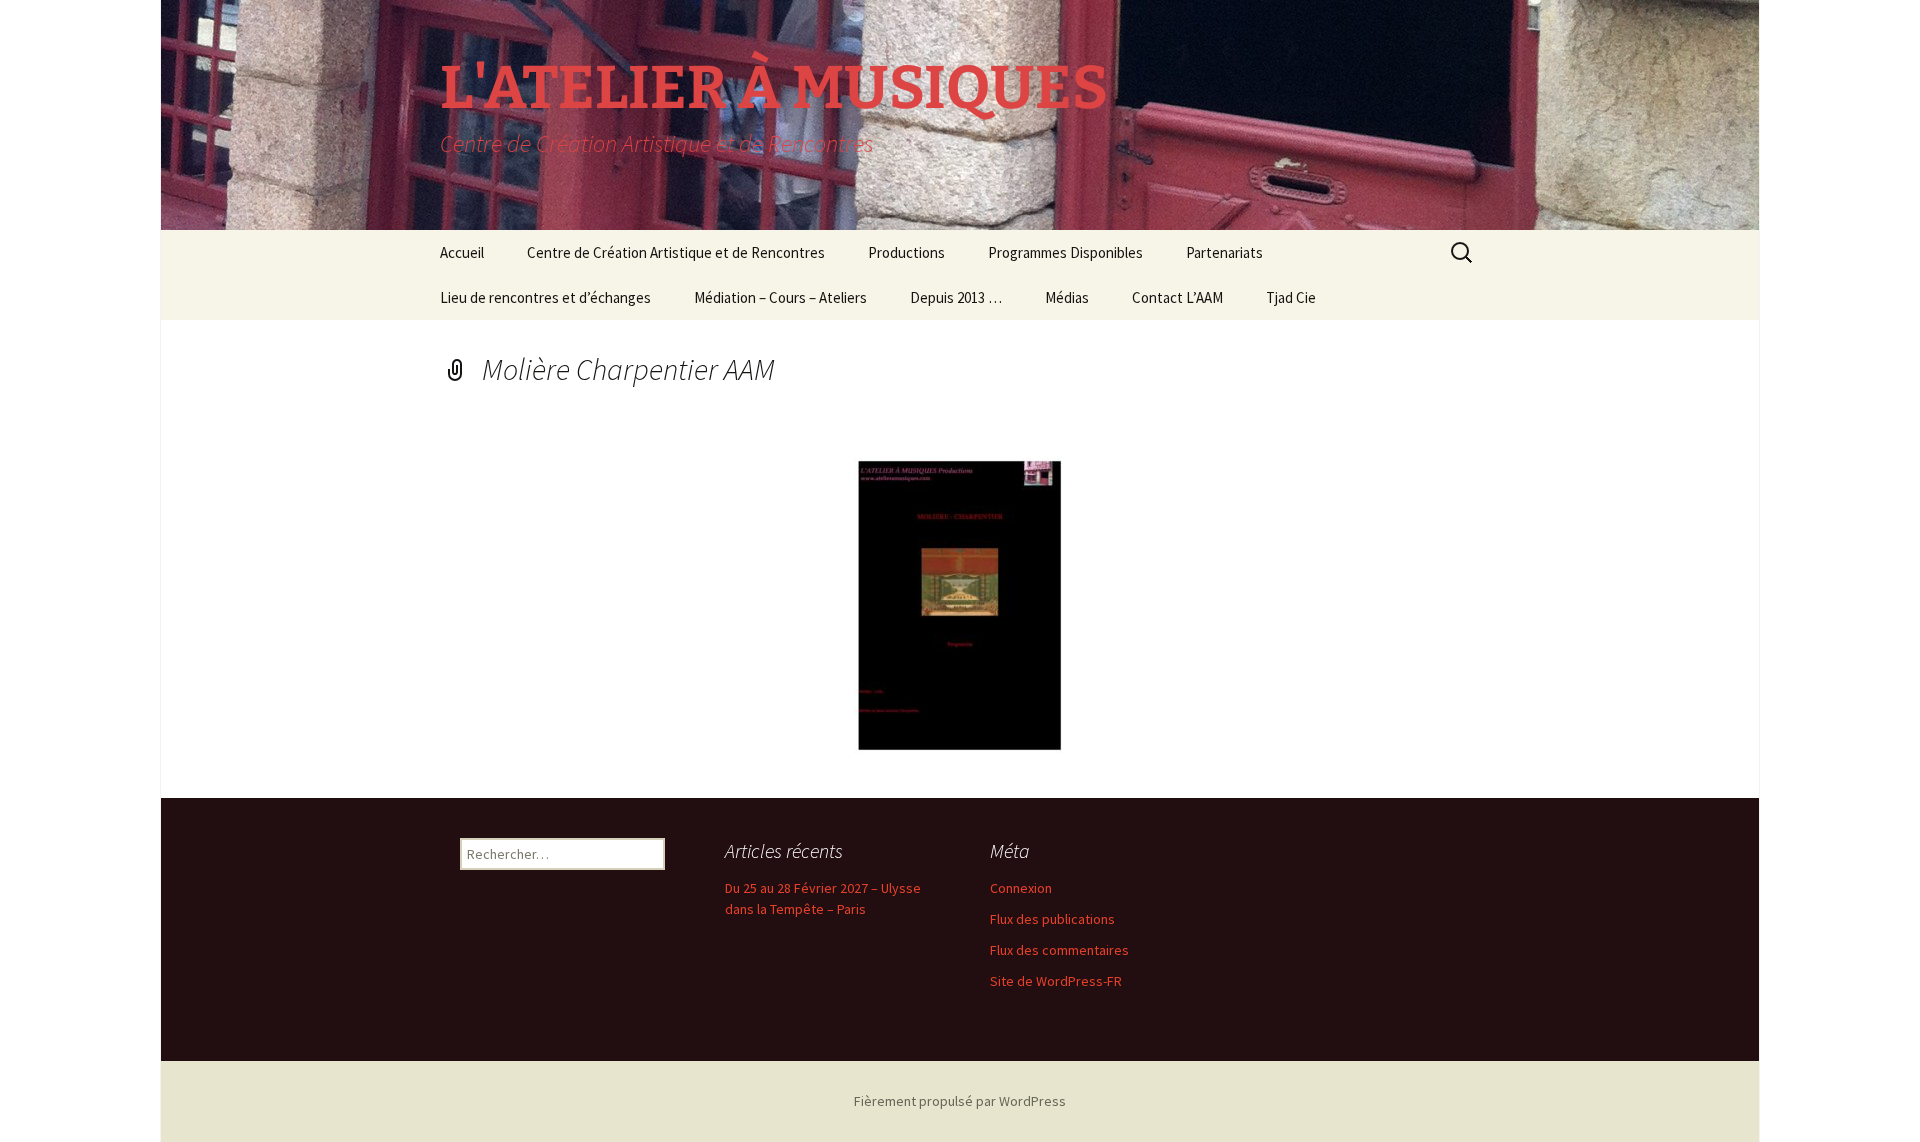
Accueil (462, 252)
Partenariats (1224, 252)
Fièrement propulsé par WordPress (960, 1101)
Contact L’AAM (1177, 297)
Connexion (1021, 888)
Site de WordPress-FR (1056, 981)
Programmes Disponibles (1065, 252)
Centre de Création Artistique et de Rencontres (676, 252)
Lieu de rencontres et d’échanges (545, 297)
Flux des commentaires (1059, 950)
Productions (906, 252)
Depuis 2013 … (956, 297)
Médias (1067, 297)
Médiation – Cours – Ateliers (780, 297)
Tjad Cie (1291, 297)
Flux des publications (1052, 919)
